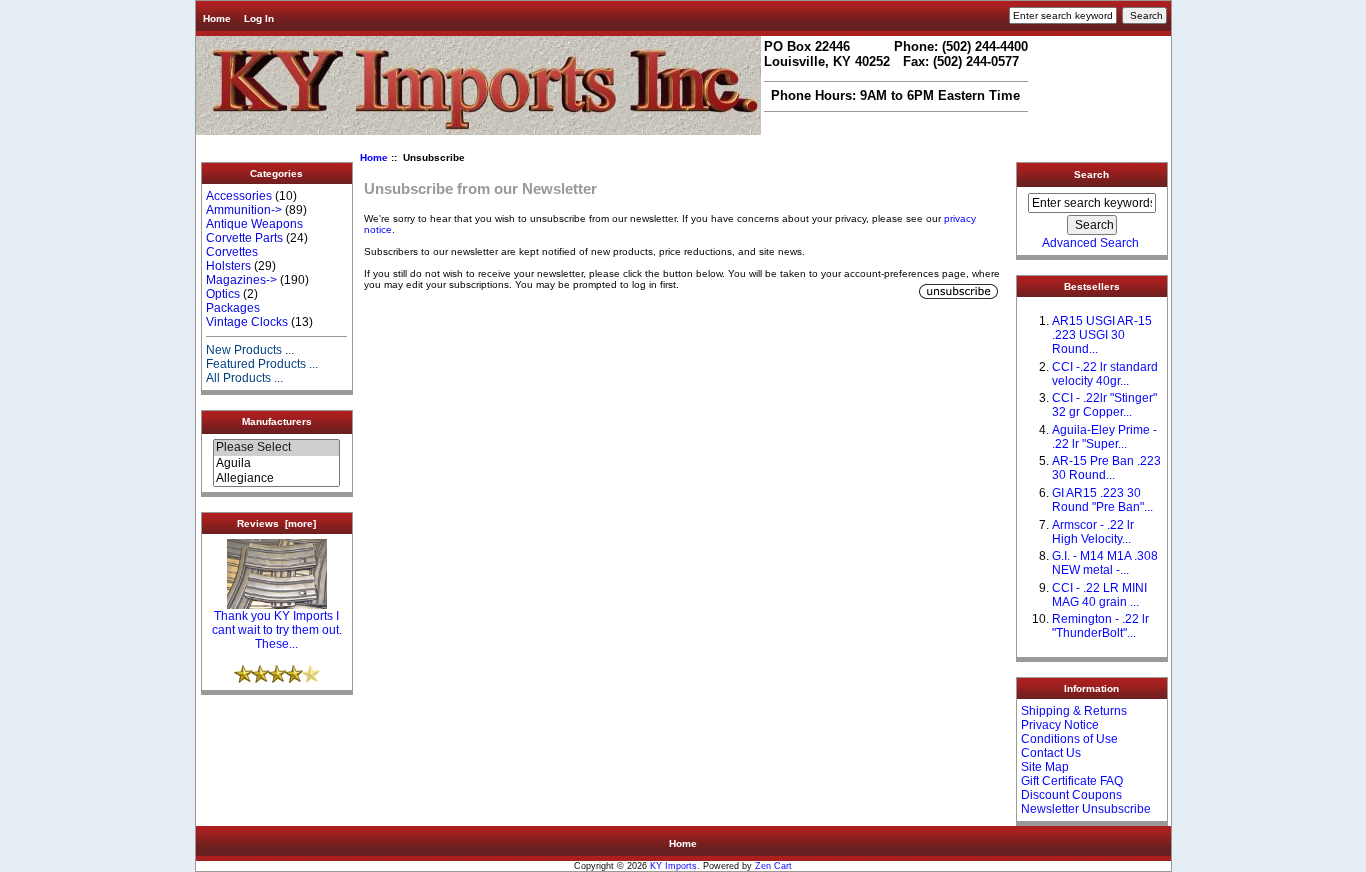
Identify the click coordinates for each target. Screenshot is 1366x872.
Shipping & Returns (1074, 711)
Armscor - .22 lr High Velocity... (1093, 532)
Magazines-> (241, 280)
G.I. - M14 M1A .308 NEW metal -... (1105, 563)
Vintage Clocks (247, 322)
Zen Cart (773, 866)
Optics (223, 294)
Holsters (228, 266)
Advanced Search (1090, 243)
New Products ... (250, 350)
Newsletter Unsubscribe (1086, 809)
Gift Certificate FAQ (1072, 781)
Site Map (1045, 767)
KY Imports (673, 866)
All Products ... (244, 378)
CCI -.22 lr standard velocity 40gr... (1105, 374)
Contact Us (1051, 753)
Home (217, 18)
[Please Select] (276, 447)
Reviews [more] (276, 523)
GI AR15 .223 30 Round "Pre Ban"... (1102, 500)
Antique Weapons (254, 224)
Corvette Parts (244, 238)
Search (1091, 174)
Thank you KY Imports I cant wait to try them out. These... (277, 630)
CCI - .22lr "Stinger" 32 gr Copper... (1104, 405)
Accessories (239, 196)
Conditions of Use (1069, 739)
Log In (259, 18)
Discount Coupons (1071, 795)
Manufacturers (277, 421)
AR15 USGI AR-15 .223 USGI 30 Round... (1102, 335)
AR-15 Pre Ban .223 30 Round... (1106, 468)
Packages (233, 308)
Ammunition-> (244, 210)
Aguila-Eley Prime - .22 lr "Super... (1104, 437)
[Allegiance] (276, 478)
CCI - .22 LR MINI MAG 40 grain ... (1099, 595)
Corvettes (232, 252)
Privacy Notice (1060, 725)
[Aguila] (276, 463)
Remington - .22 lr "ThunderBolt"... (1100, 626)
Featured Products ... (262, 364)
